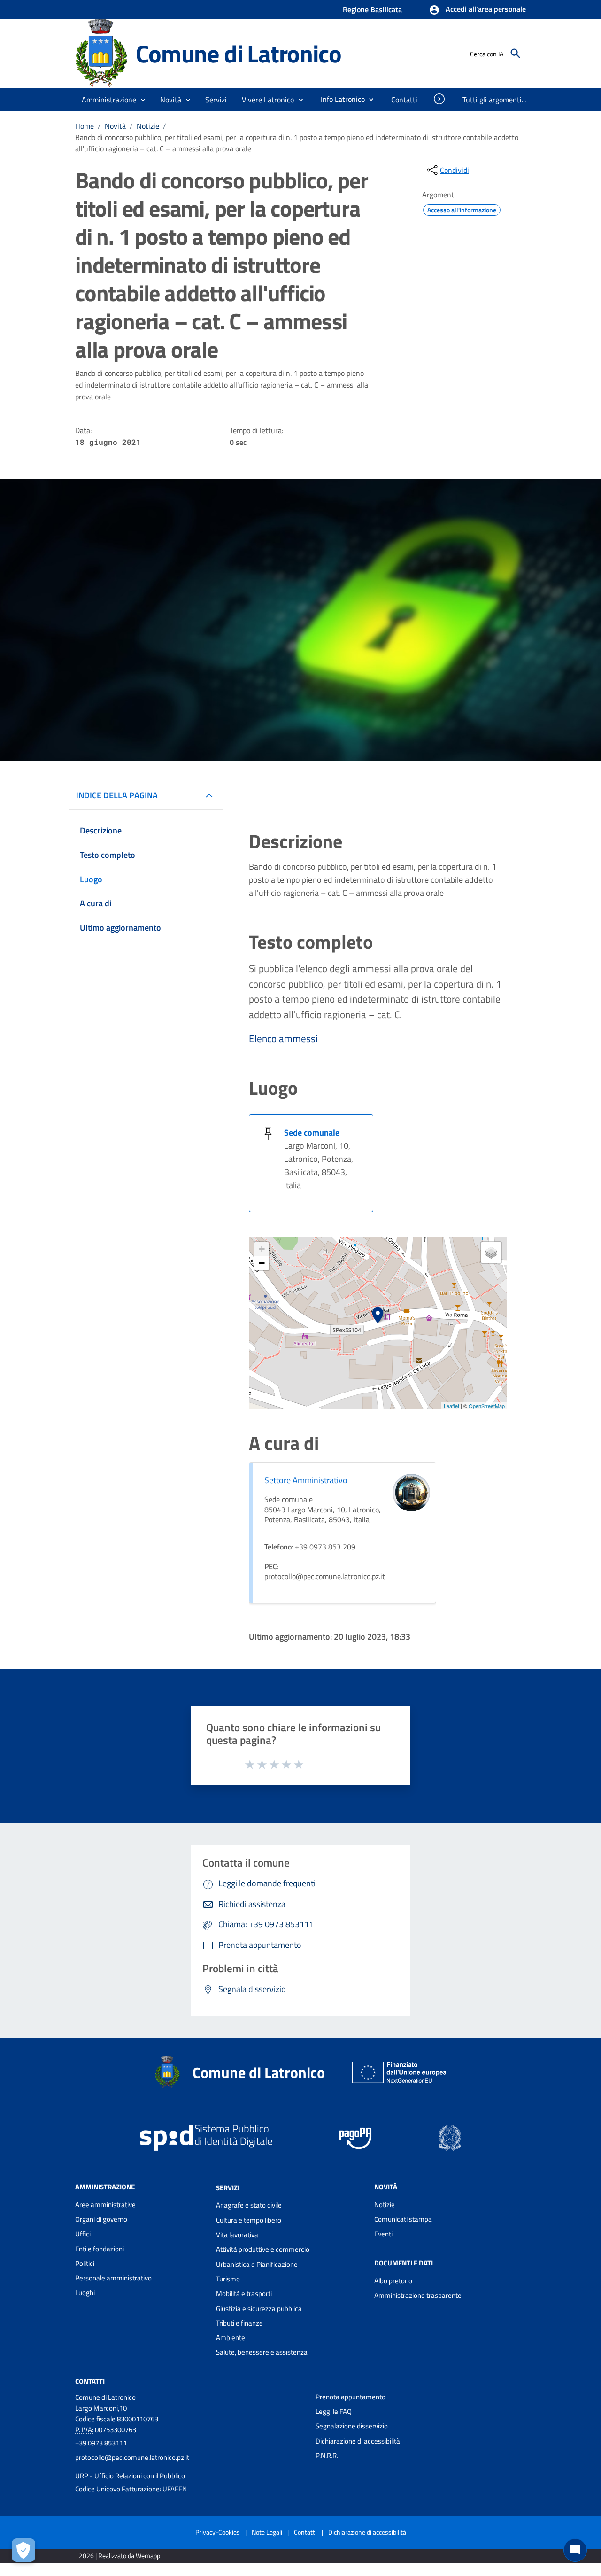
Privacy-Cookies (218, 2532)
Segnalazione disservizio (352, 2426)
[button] (477, 10)
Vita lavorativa (237, 2235)
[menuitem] (339, 99)
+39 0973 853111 (101, 2443)
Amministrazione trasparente (418, 2295)
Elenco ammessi (283, 1038)
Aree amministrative (105, 2205)
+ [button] (262, 1249)
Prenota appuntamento (351, 2397)
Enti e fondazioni (100, 2249)
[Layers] (491, 1253)
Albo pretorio (393, 2281)
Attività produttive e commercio (263, 2249)
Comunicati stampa (403, 2219)
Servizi (228, 2187)
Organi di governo (101, 2219)
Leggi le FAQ (334, 2411)
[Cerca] (516, 54)
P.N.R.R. (327, 2455)
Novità (115, 126)
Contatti (90, 2381)
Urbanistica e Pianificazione (257, 2264)
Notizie (148, 126)
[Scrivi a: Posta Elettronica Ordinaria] (191, 2467)
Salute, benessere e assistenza (262, 2352)
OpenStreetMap (487, 1406)
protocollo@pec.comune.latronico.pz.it (132, 2457)
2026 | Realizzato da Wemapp (119, 2556)
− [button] (262, 1263)
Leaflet (451, 1406)
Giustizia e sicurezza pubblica (259, 2308)
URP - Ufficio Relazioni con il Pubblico (130, 2476)
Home (85, 126)
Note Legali (267, 2532)
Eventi (383, 2234)
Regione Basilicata (372, 9)
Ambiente (231, 2338)
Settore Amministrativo (306, 1480)
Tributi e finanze (239, 2323)
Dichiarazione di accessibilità (358, 2441)
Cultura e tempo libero (249, 2220)
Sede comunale (312, 1132)
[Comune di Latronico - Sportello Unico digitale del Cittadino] (101, 53)
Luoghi (85, 2292)
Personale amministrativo (113, 2278)
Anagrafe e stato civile (249, 2205)
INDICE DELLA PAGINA (117, 795)
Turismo (228, 2279)
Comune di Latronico (238, 53)
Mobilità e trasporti (244, 2293)
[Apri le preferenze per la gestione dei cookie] (23, 2550)
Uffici (83, 2234)
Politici (85, 2263)
